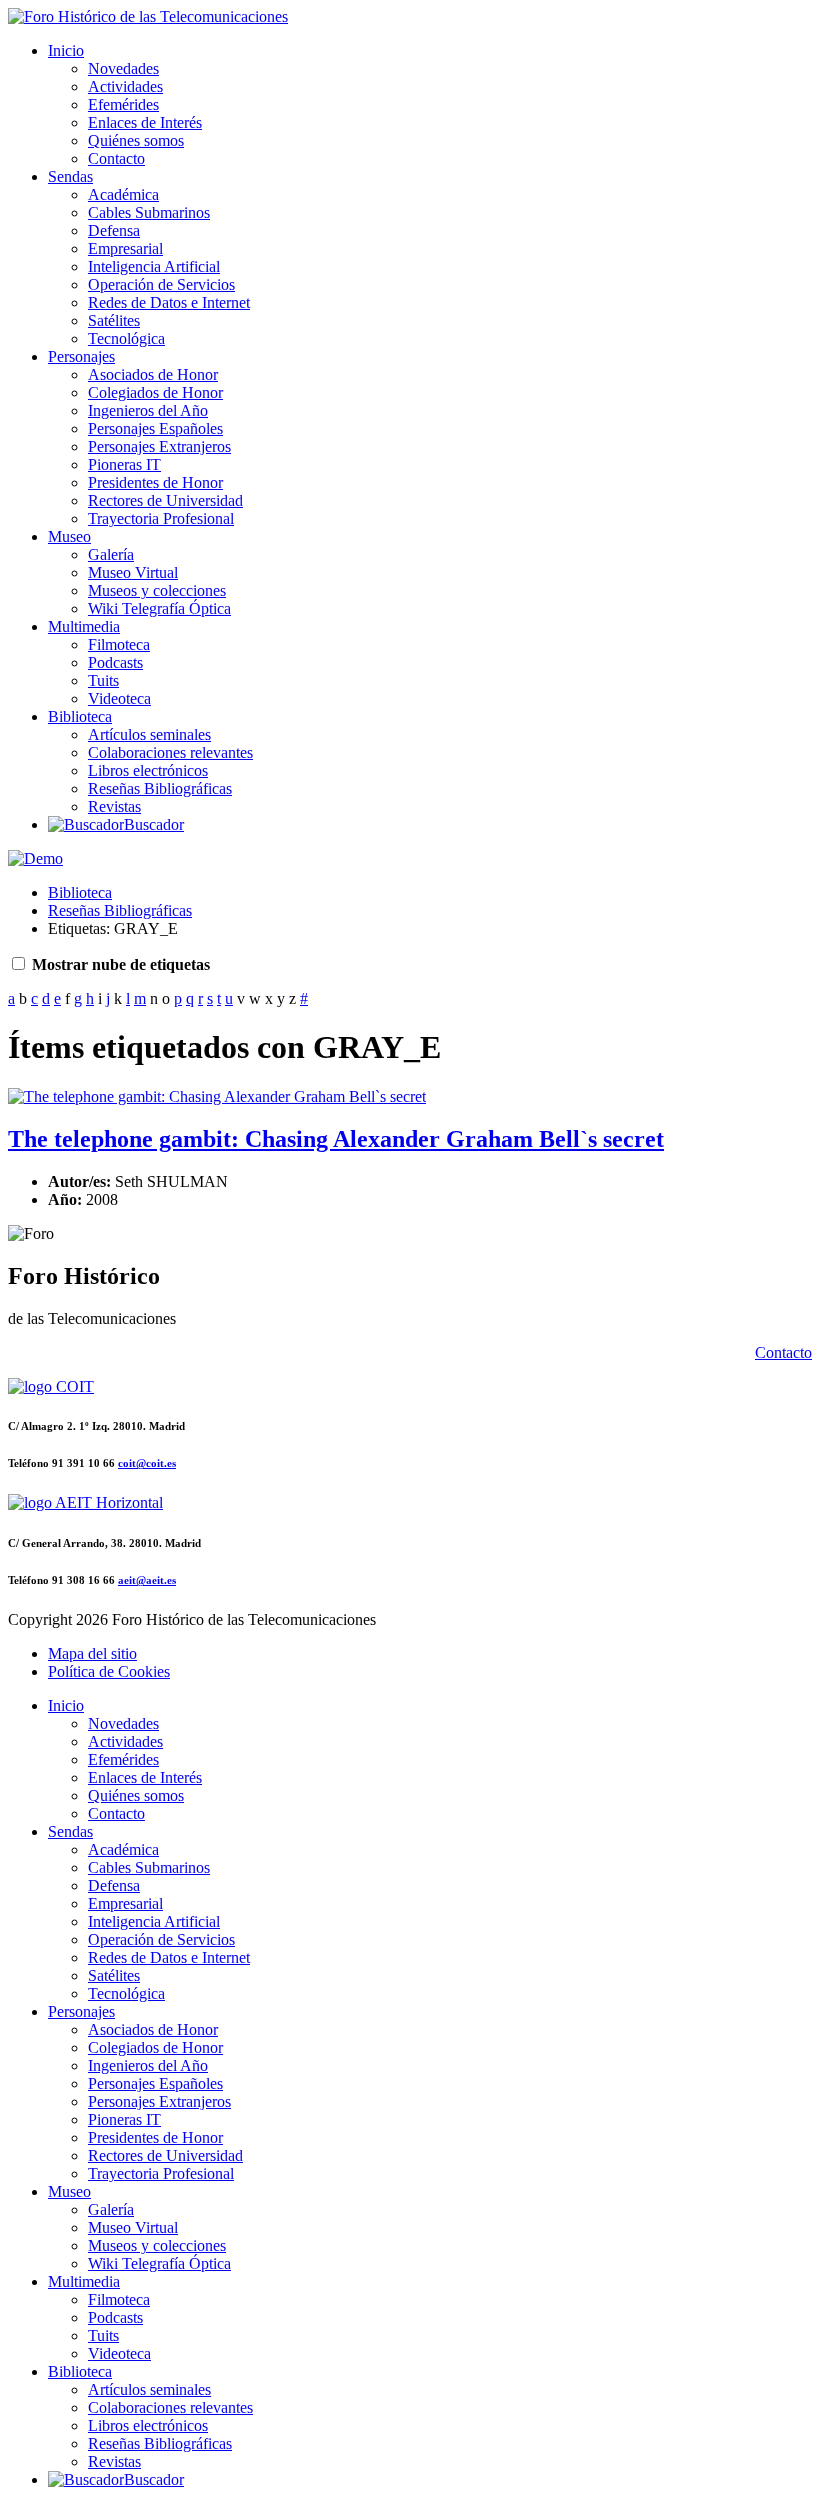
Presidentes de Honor (155, 482)
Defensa (114, 230)
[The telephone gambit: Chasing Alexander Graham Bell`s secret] (217, 1096)
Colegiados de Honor (155, 392)
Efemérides (123, 104)
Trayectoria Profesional (161, 518)
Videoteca (119, 698)
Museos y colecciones (157, 590)
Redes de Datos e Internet (169, 302)
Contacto (116, 158)
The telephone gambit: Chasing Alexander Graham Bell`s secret (336, 1139)
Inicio (66, 50)
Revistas (114, 806)
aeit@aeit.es (147, 1580)
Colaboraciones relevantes (170, 752)
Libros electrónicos (148, 770)
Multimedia (84, 626)
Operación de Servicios (161, 284)
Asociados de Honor (153, 374)
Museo (69, 536)
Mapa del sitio (92, 1653)
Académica (123, 194)
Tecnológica (126, 338)
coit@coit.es (147, 1463)
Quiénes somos (136, 140)
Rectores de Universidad (165, 500)
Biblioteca (80, 716)
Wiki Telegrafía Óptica (159, 608)
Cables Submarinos (149, 212)
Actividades (125, 86)
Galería (111, 554)
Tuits (103, 680)
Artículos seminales (149, 734)
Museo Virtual (133, 572)
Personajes (81, 356)
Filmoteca (119, 644)
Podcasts (115, 662)
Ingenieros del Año (148, 410)
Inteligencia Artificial (154, 266)
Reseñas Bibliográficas (160, 788)
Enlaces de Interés (145, 122)
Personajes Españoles (155, 428)
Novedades (123, 68)
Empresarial (125, 248)
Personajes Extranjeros (159, 446)
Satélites (114, 320)
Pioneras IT (124, 464)
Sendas (70, 176)
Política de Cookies (109, 1671)
